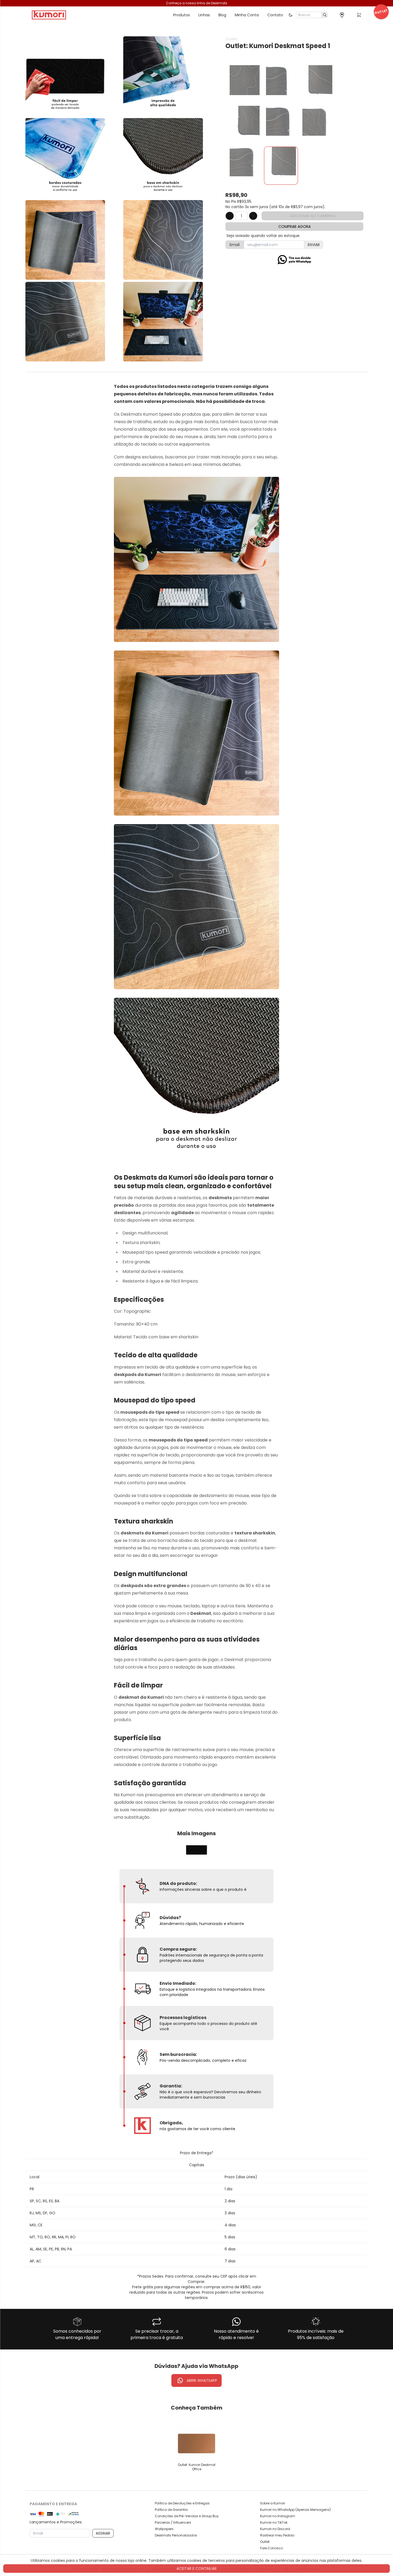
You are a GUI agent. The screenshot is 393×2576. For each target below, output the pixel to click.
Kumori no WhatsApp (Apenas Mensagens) (295, 2510)
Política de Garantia (171, 2510)
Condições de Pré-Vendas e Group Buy (187, 2516)
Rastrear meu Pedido (277, 2535)
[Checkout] (359, 16)
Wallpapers (164, 2529)
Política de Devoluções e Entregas (182, 2503)
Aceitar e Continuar (196, 2569)
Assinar (103, 2533)
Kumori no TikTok (274, 2523)
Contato (275, 15)
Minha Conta (247, 15)
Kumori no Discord (275, 2529)
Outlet (265, 2542)
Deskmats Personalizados (176, 2535)
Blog (222, 15)
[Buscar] (325, 15)
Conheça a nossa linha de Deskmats (197, 3)
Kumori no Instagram (278, 2516)
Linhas (204, 15)
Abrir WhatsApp (202, 2380)
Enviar (314, 245)
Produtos (182, 15)
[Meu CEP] (342, 15)
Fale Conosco (271, 2548)
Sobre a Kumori (273, 2503)
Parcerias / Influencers (173, 2523)
